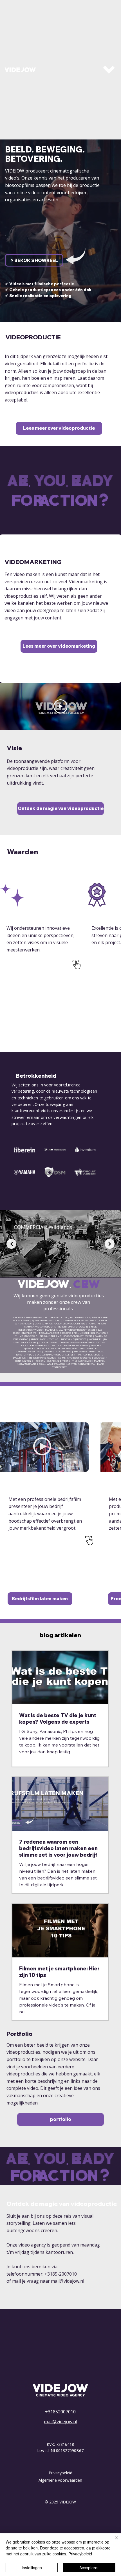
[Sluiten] (113, 2541)
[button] (34, 260)
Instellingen (32, 2568)
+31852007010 (60, 2412)
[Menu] (109, 70)
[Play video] (60, 706)
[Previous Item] (11, 1244)
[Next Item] (110, 1244)
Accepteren (89, 2568)
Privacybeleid (60, 2473)
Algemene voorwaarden (60, 2480)
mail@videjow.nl (68, 2281)
